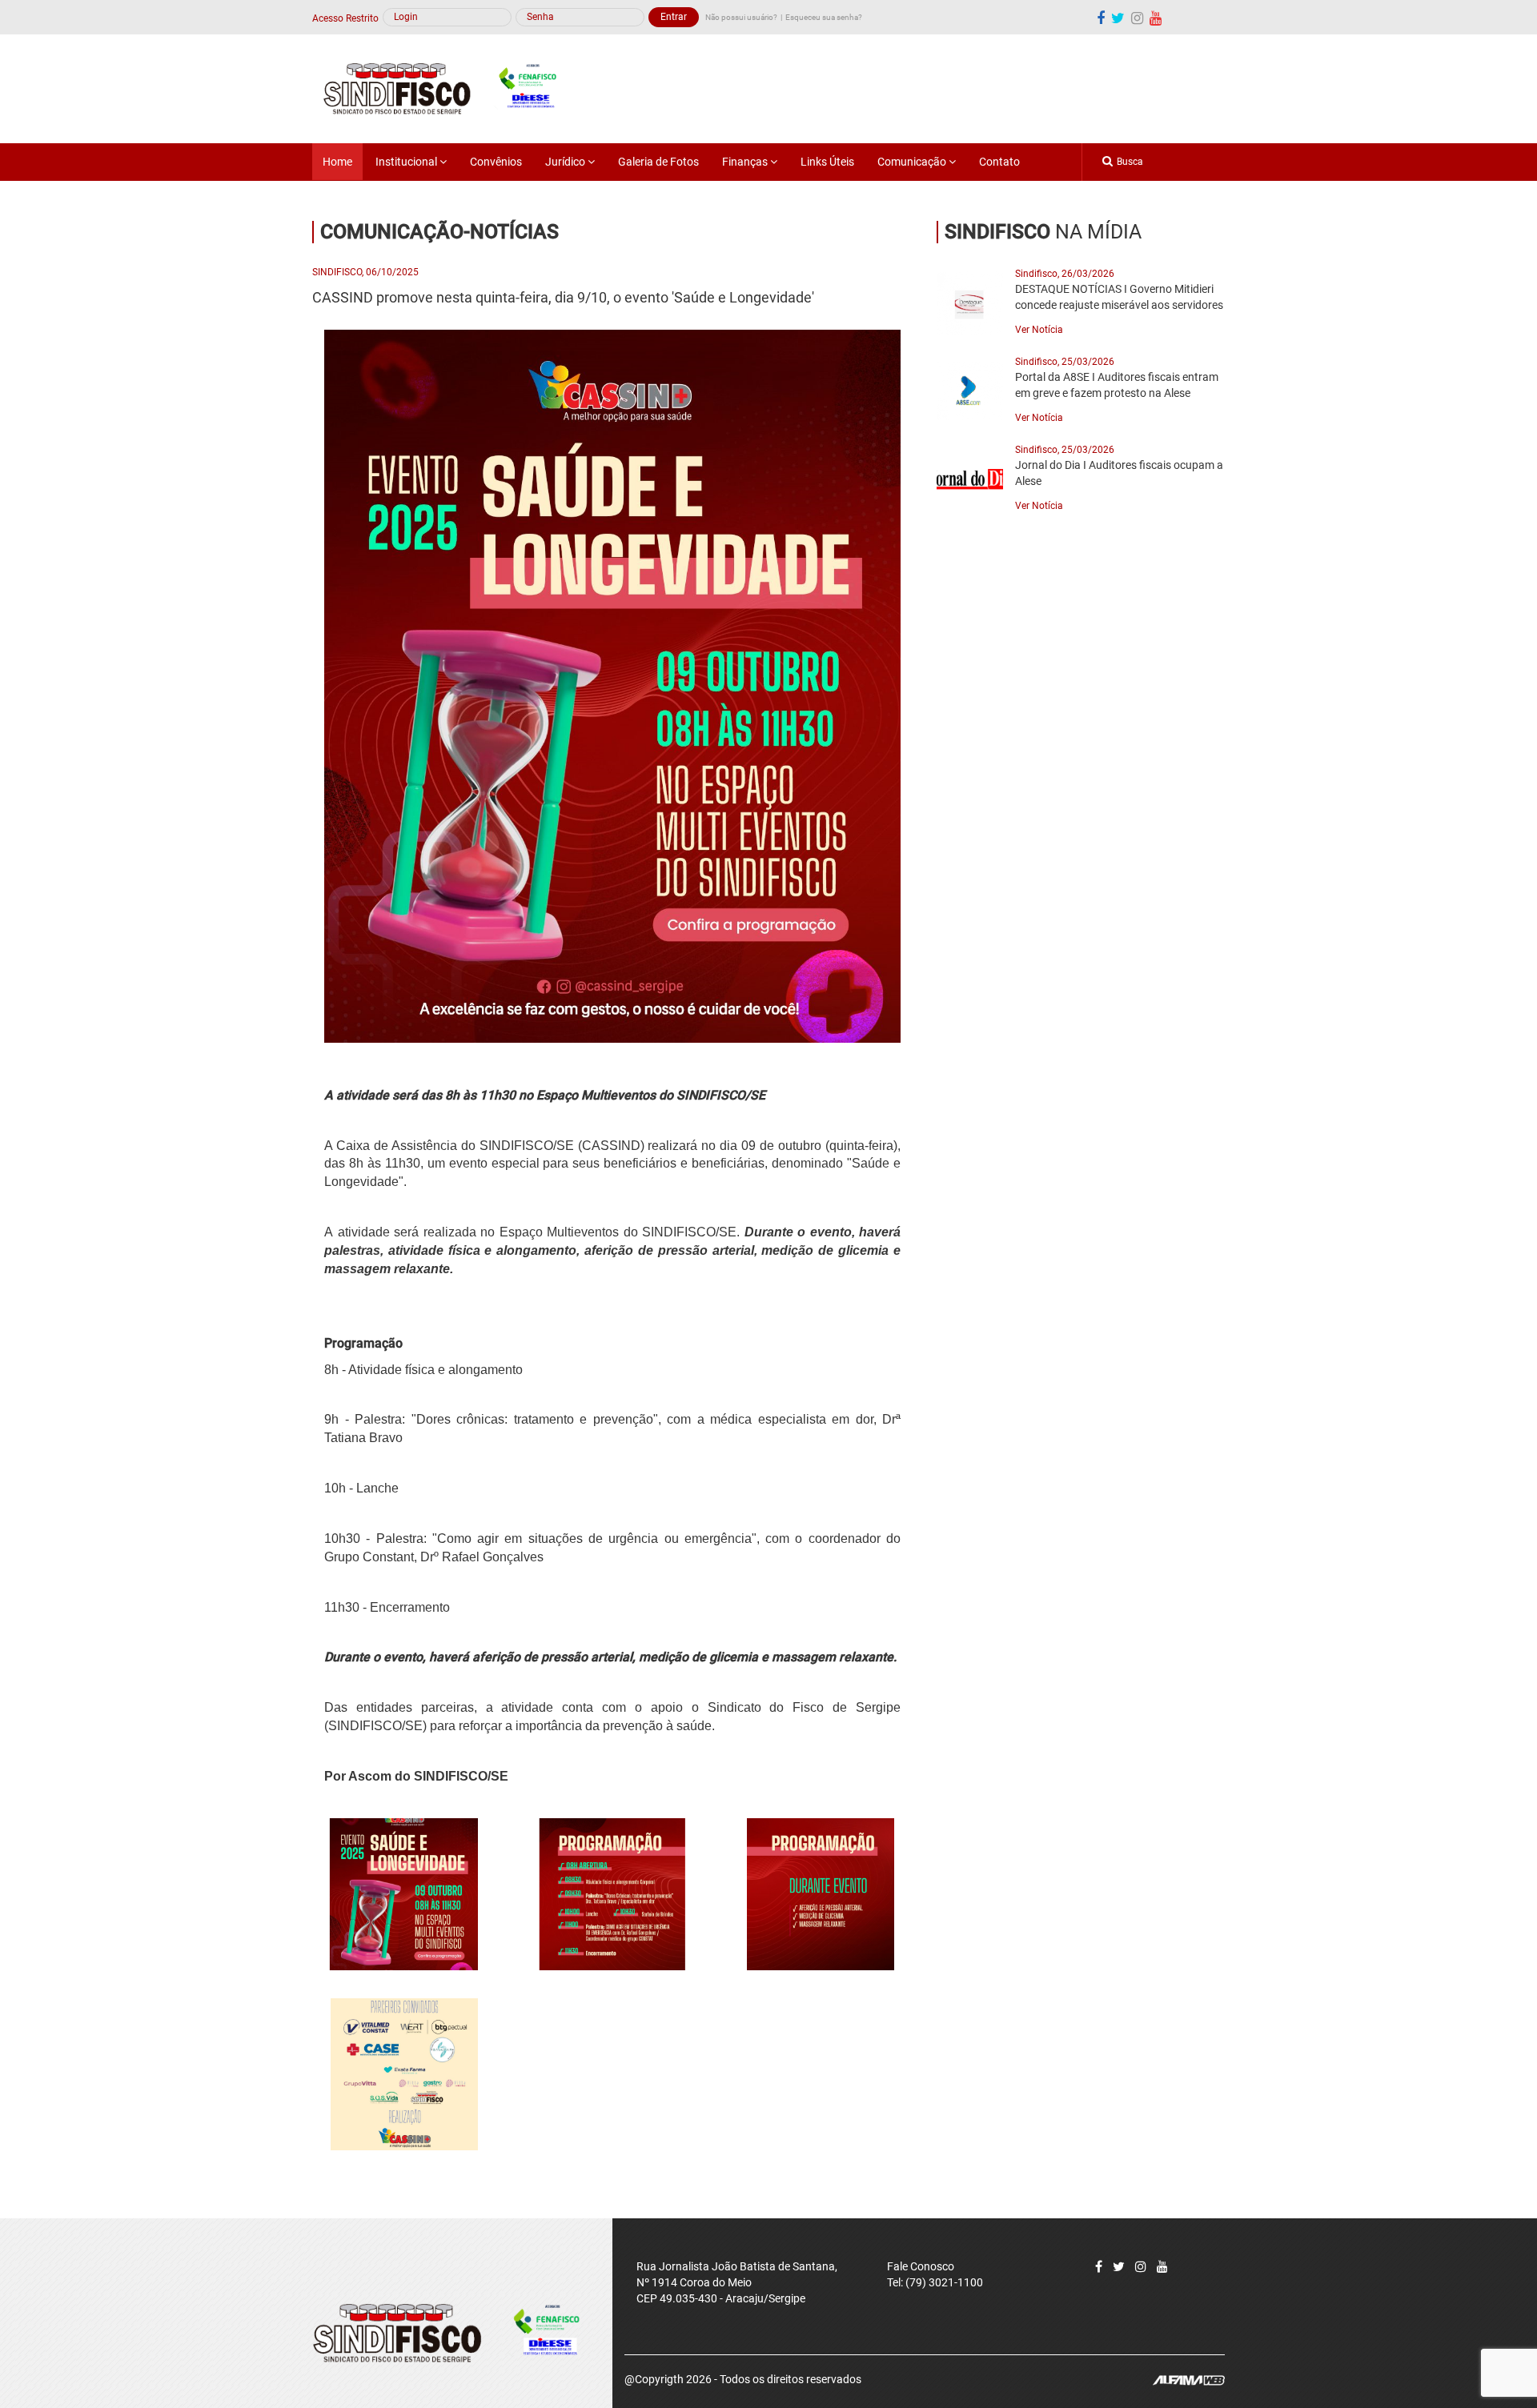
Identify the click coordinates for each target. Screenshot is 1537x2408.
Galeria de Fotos (658, 162)
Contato (999, 162)
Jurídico (566, 162)
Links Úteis (827, 162)
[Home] (449, 88)
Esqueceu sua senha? (824, 17)
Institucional (407, 162)
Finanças (746, 162)
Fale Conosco (921, 2266)
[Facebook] (1101, 18)
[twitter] (1118, 18)
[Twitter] (1119, 2267)
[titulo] (404, 1894)
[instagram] (1137, 18)
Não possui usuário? (741, 17)
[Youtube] (1156, 18)
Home (337, 162)
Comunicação (913, 162)
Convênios (496, 162)
